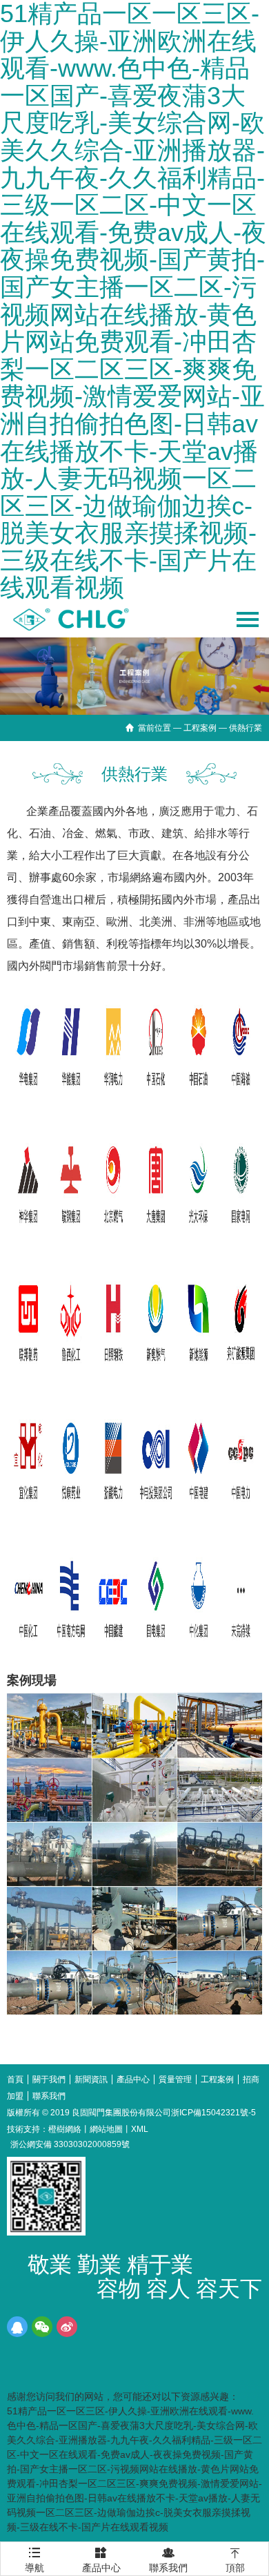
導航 (34, 2555)
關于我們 (49, 2079)
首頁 (15, 2079)
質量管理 (175, 2079)
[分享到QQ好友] (17, 2327)
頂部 (235, 2560)
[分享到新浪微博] (67, 2327)
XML (140, 2129)
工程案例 (200, 728)
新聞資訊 (91, 2079)
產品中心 (133, 2079)
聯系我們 (49, 2096)
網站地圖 (106, 2129)
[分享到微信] (42, 2327)
